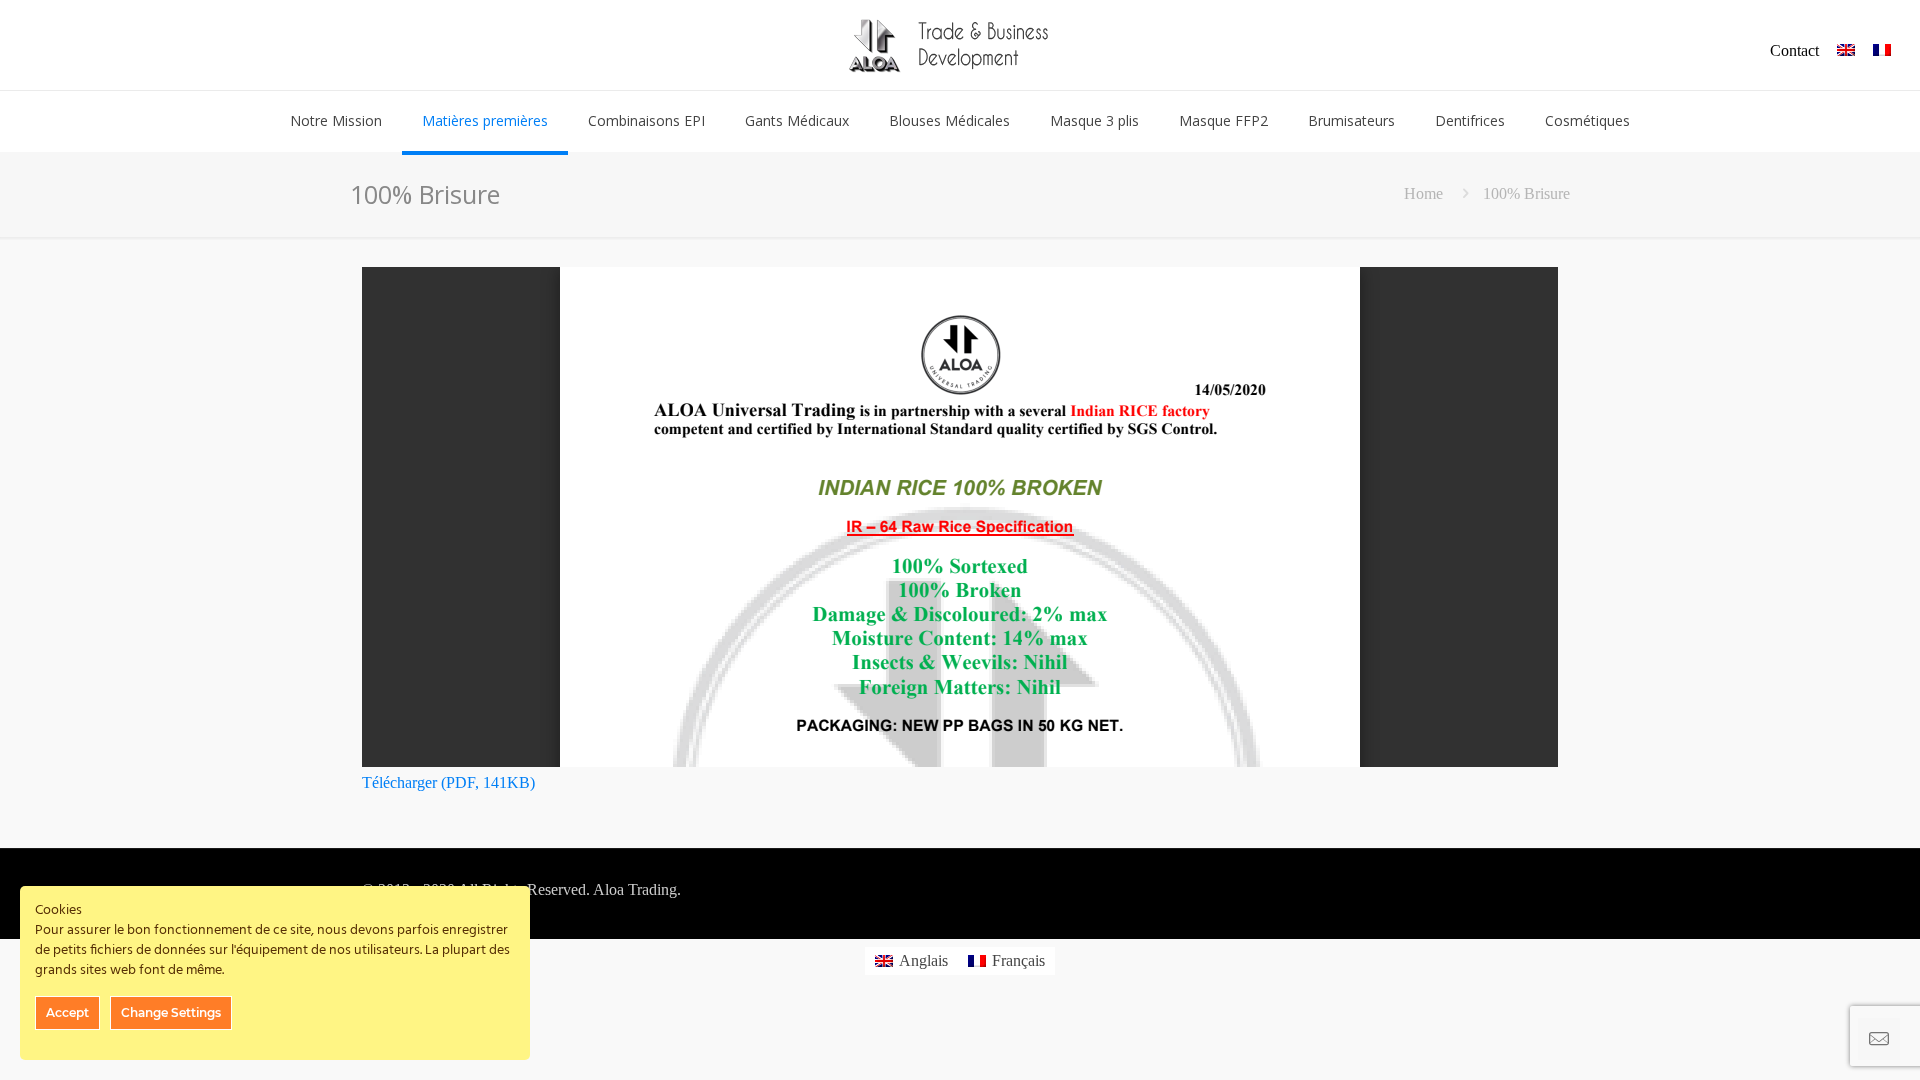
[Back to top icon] (1824, 1039)
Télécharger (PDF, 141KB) (448, 782)
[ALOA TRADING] (960, 45)
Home (1423, 193)
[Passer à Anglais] (1846, 51)
